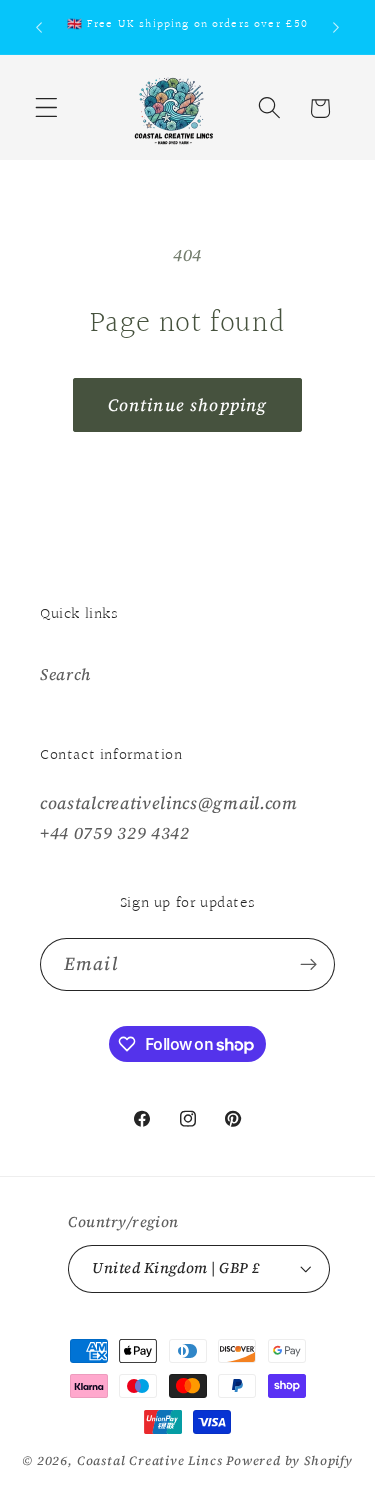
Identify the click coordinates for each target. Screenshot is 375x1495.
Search (65, 674)
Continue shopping (188, 405)
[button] (46, 108)
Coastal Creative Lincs (150, 1460)
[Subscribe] (308, 965)
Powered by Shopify (289, 1460)
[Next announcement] (336, 27)
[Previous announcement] (39, 27)
